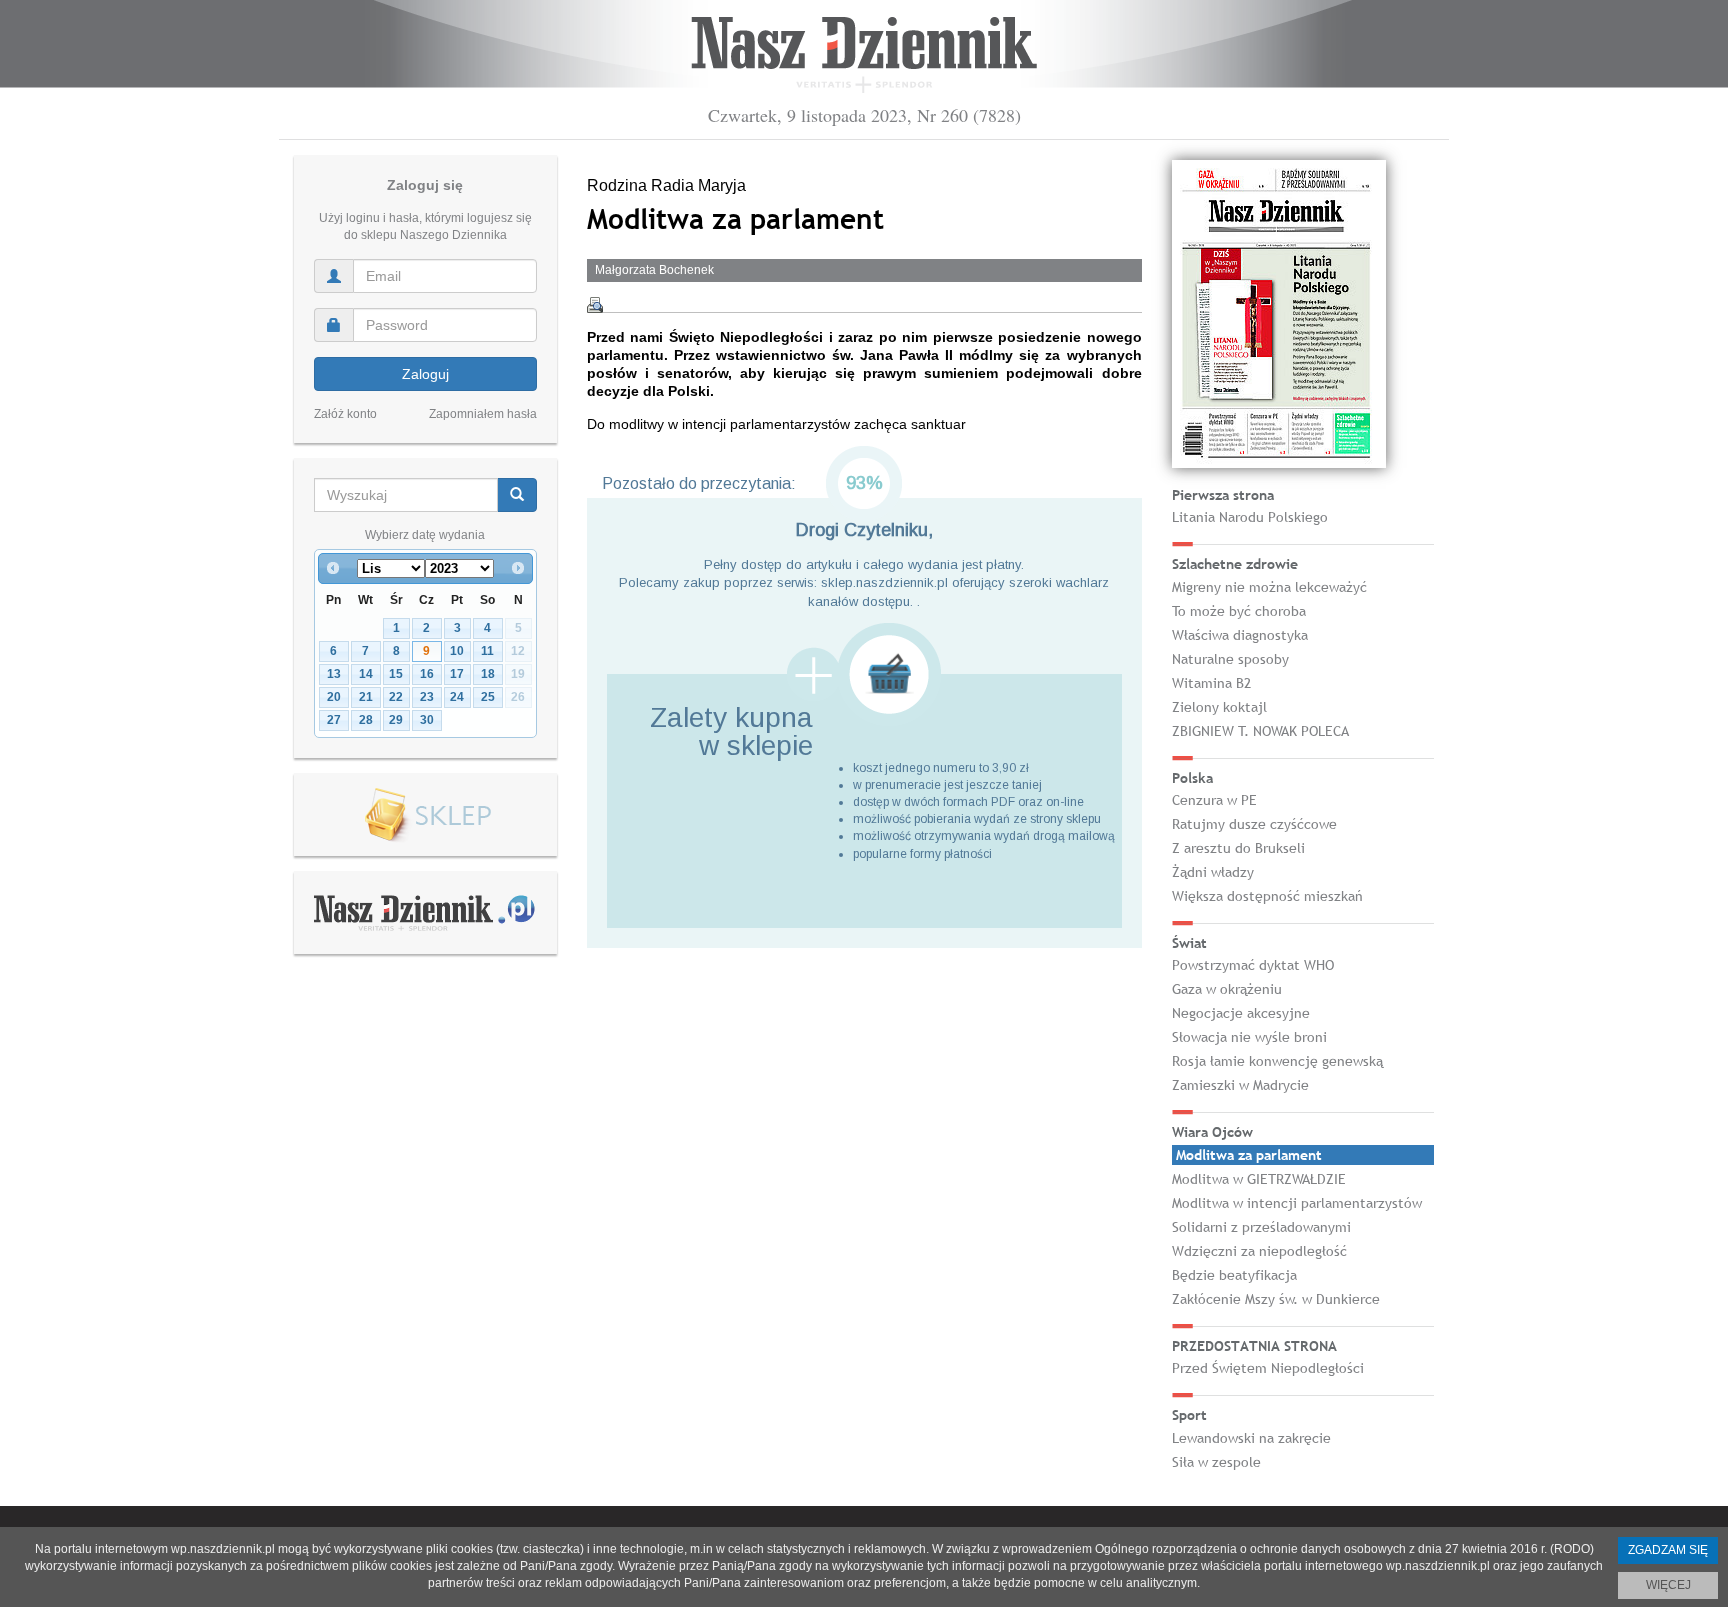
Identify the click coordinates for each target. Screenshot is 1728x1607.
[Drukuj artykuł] (595, 305)
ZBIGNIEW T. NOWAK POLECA (1260, 731)
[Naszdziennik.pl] (425, 912)
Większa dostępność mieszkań (1267, 896)
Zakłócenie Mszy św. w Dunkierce (1276, 1299)
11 (487, 651)
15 (396, 674)
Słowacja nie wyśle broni (1249, 1037)
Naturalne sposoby (1230, 659)
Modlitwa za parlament (1249, 1155)
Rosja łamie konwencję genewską (1277, 1061)
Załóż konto (345, 414)
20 (334, 697)
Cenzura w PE (1214, 800)
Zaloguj (425, 374)
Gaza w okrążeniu (1227, 989)
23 (427, 697)
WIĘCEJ (1668, 1585)
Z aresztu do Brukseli (1238, 848)
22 (396, 697)
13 (334, 674)
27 (334, 720)
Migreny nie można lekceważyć (1269, 587)
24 (457, 697)
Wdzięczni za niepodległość (1259, 1251)
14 (366, 674)
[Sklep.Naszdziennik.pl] (425, 815)
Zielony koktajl (1219, 707)
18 (488, 674)
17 (457, 674)
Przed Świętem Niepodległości (1268, 1368)
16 (427, 674)
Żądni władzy (1213, 872)
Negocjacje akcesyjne (1241, 1013)
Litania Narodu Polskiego (1250, 517)
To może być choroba (1239, 611)
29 (396, 720)
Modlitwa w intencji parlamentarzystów (1297, 1203)
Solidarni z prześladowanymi (1261, 1227)
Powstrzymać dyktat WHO (1253, 965)
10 (457, 651)
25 (488, 697)
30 (427, 720)
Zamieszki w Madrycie (1240, 1085)
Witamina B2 (1211, 683)
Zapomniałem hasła (483, 414)
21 (366, 697)
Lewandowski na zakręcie (1251, 1438)
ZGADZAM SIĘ (1668, 1550)
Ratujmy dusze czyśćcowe (1254, 824)
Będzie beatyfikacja (1234, 1275)
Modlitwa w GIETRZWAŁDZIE (1259, 1179)
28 (366, 720)
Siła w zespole (1216, 1462)
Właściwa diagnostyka (1240, 635)
